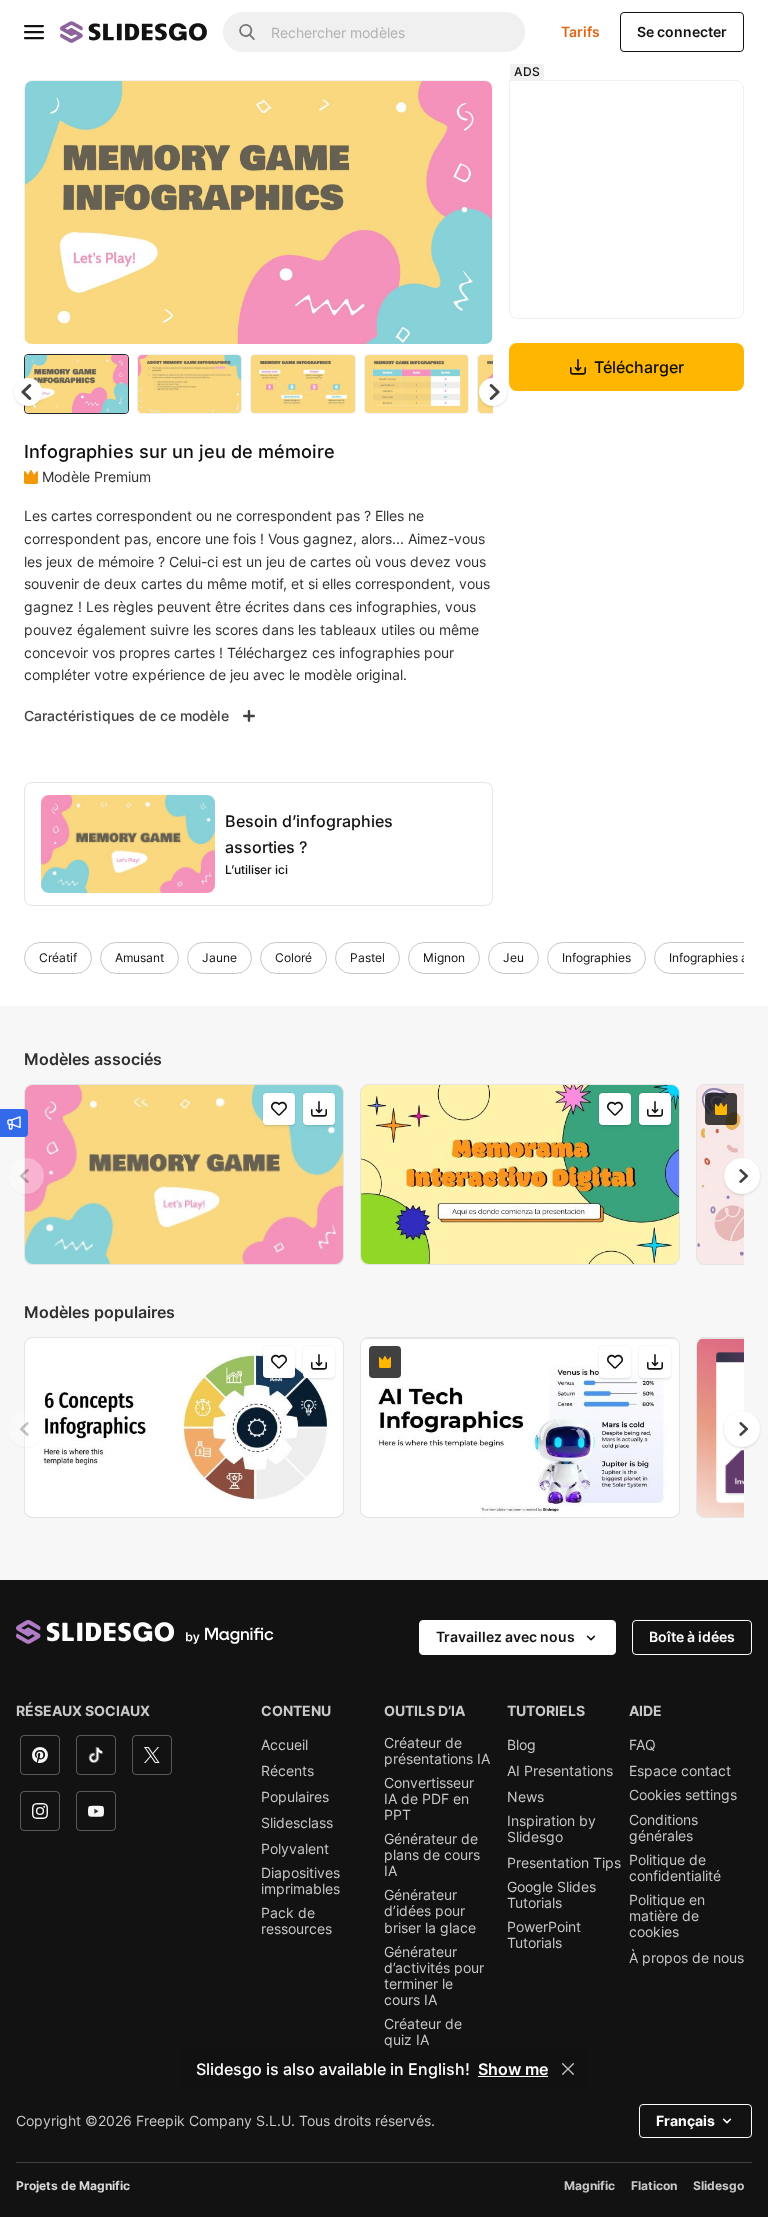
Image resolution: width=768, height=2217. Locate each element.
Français (685, 2120)
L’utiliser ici (256, 869)
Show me (513, 2069)
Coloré (293, 957)
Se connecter (682, 31)
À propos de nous (686, 1958)
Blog (521, 1745)
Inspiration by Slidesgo (551, 1829)
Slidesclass (297, 1823)
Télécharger (639, 367)
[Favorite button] (407, 112)
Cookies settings (683, 1795)
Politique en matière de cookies (667, 1916)
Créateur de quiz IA (423, 2032)
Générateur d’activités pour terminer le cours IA (434, 1976)
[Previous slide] (26, 1176)
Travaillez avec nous (505, 1636)
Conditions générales (663, 1828)
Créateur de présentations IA (437, 1751)
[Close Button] (568, 2069)
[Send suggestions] (14, 1123)
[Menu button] (34, 32)
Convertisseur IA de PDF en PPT (429, 1799)
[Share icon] (459, 112)
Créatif (58, 957)
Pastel (367, 957)
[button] (493, 392)
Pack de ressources (296, 1921)
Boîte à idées (692, 1636)
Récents (287, 1771)
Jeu (513, 957)
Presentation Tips (564, 1863)
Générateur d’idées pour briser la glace (430, 1911)
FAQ (642, 1745)
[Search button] (247, 32)
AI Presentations (560, 1771)
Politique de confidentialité (675, 1868)
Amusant (139, 957)
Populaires (295, 1797)
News (525, 1797)
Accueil (284, 1745)
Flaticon (654, 2185)
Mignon (444, 957)
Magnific (589, 2185)
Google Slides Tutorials (551, 1895)
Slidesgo (718, 2185)
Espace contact (680, 1771)
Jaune (219, 957)
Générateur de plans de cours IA (432, 1855)
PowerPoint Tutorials (544, 1935)
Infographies (596, 957)
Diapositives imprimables (300, 1881)
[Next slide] (463, 212)
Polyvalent (295, 1849)
